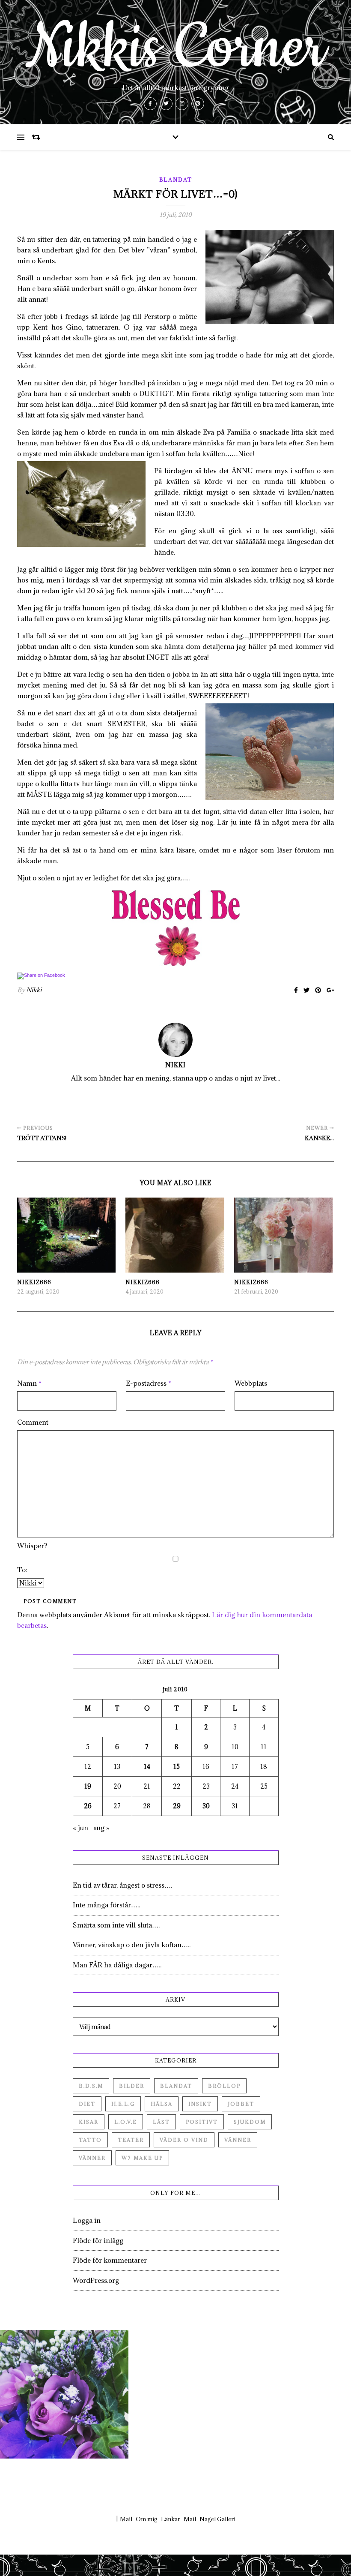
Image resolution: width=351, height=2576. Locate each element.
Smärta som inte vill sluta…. (116, 1925)
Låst (161, 2122)
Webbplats (251, 1383)
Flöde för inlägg (98, 2240)
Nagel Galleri (217, 2519)
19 (88, 1786)
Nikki (34, 990)
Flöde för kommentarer (110, 2260)
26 (88, 1806)
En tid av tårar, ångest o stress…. (122, 1885)
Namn (29, 1383)
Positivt (202, 2122)
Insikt (200, 2104)
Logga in (87, 2220)
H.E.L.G (123, 2104)
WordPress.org (96, 2280)
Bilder (132, 2086)
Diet (87, 2104)
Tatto (90, 2140)
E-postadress (149, 1383)
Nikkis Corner (175, 48)
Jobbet (241, 2104)
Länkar (171, 2519)
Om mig (147, 2519)
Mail (126, 2519)
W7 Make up (142, 2158)
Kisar (89, 2122)
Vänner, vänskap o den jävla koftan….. (132, 1945)
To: (22, 1570)
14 (147, 1767)
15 (177, 1767)
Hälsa (162, 2104)
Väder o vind (184, 2140)
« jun (80, 1828)
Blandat (176, 180)
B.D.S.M (91, 2086)
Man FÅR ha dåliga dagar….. (117, 1965)
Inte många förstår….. (106, 1905)
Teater (131, 2140)
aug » (101, 1828)
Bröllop (224, 2086)
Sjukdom (250, 2122)
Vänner (238, 2140)
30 (206, 1806)
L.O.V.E (126, 2122)
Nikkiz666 (34, 1282)
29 (177, 1806)
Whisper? (32, 1546)
